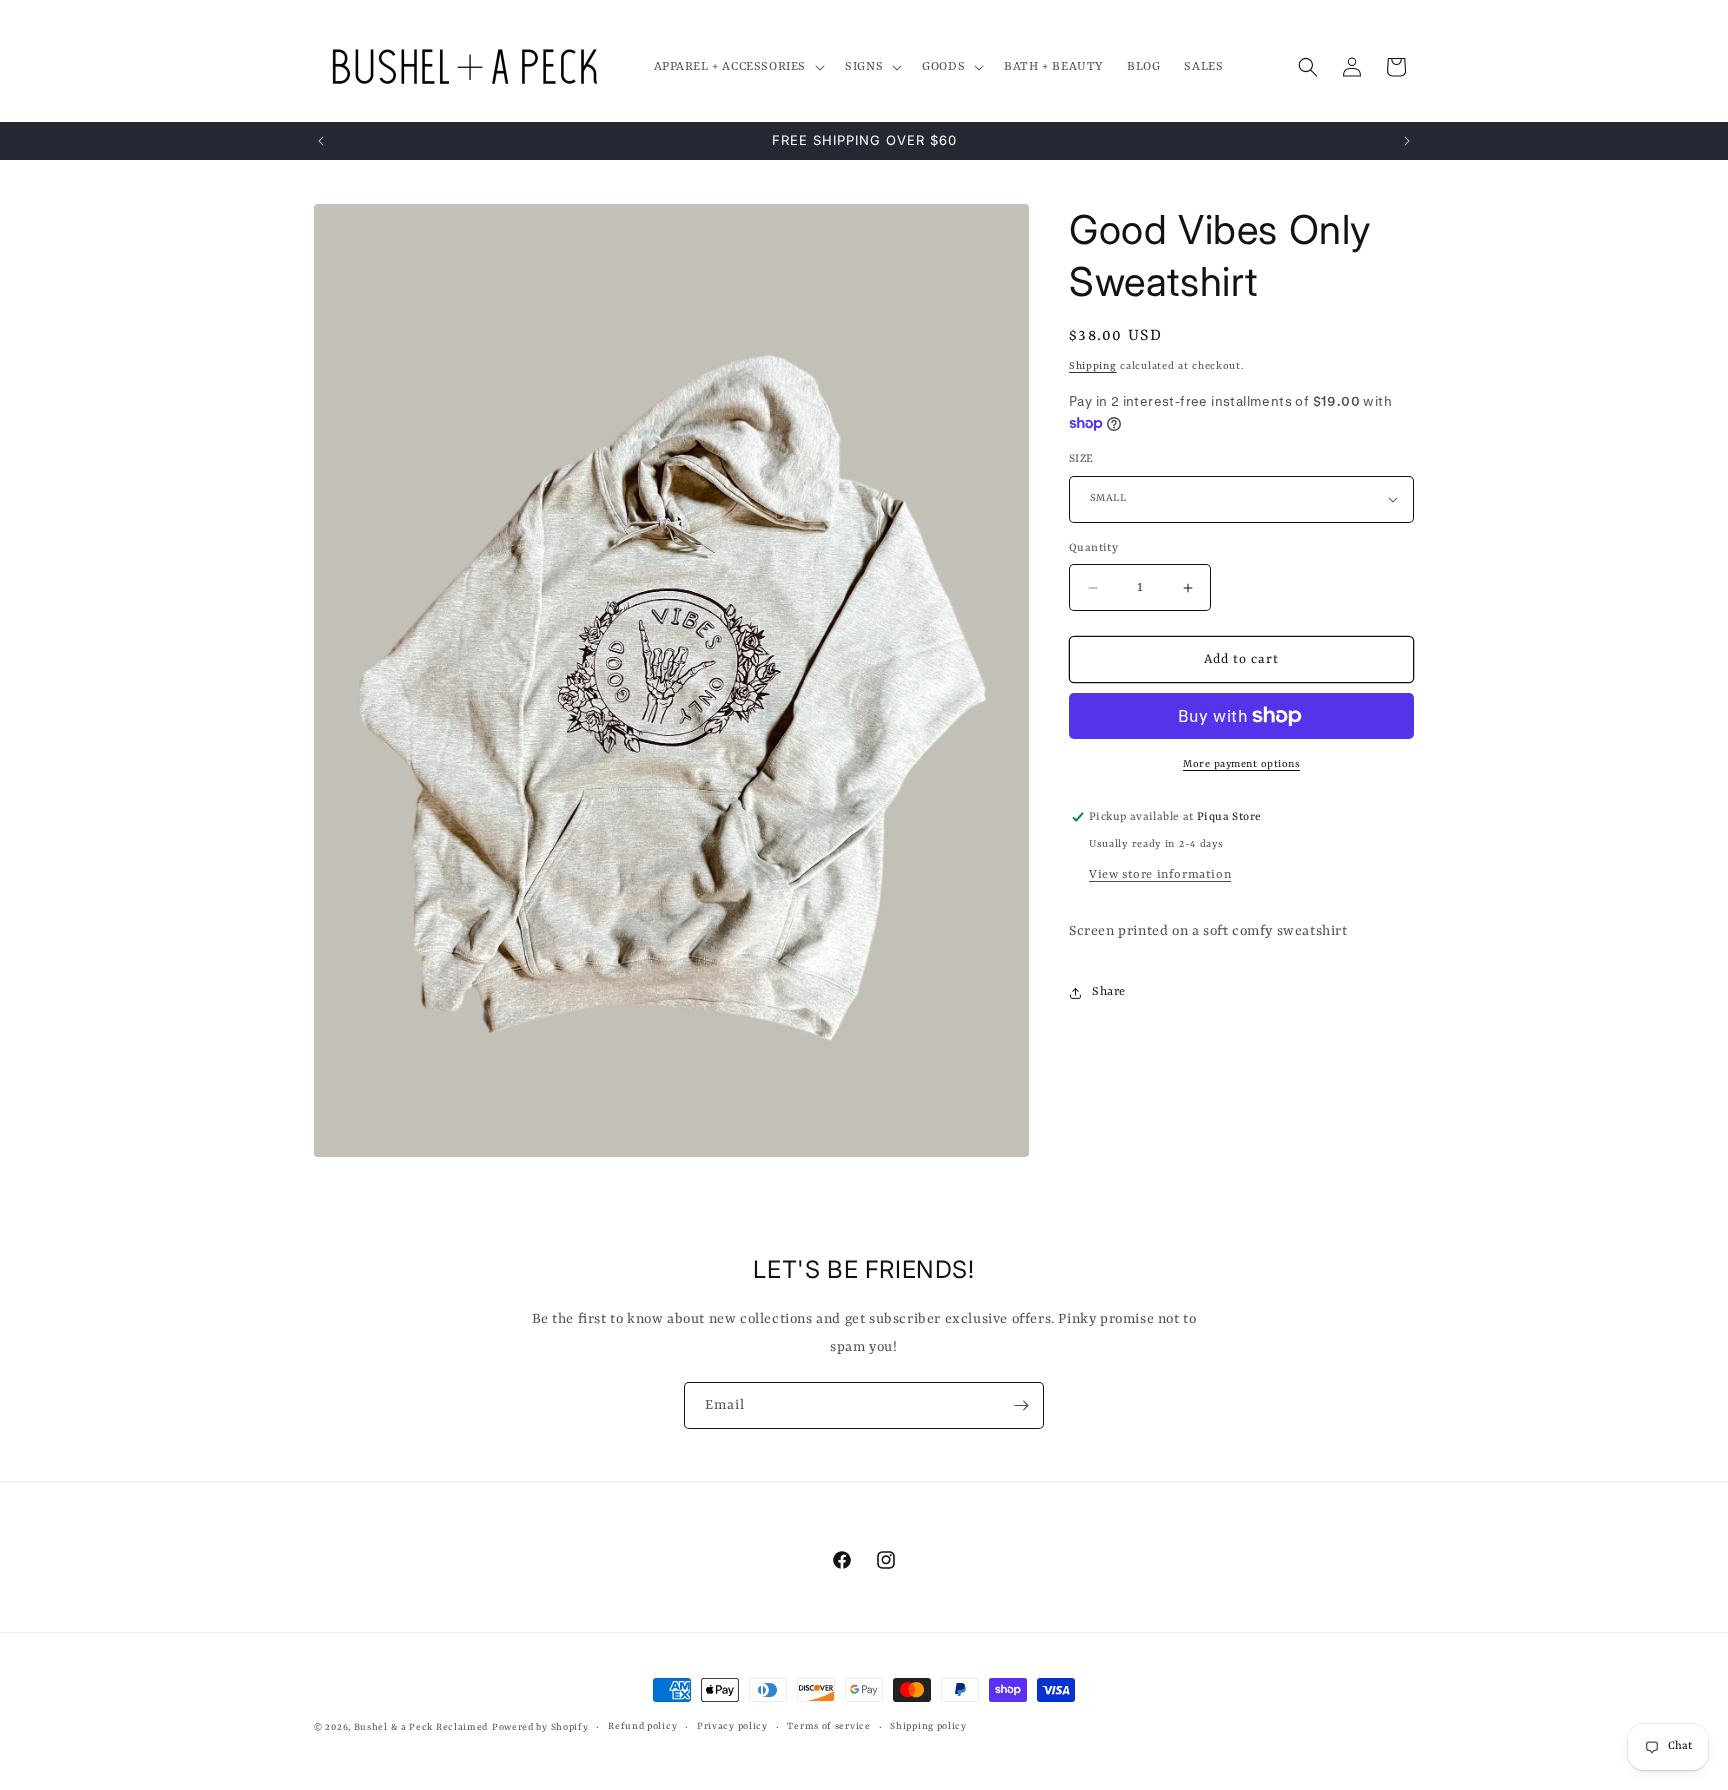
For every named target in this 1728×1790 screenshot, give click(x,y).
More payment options (1241, 764)
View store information (1160, 875)
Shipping (1093, 366)
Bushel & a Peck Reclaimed (421, 1727)
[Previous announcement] (321, 141)
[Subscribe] (1021, 1405)
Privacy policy (732, 1726)
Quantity (1093, 548)
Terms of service (828, 1726)
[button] (738, 67)
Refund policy (642, 1726)
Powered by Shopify (540, 1727)
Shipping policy (928, 1726)
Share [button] (1109, 992)
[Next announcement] (1407, 141)
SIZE (1081, 459)
